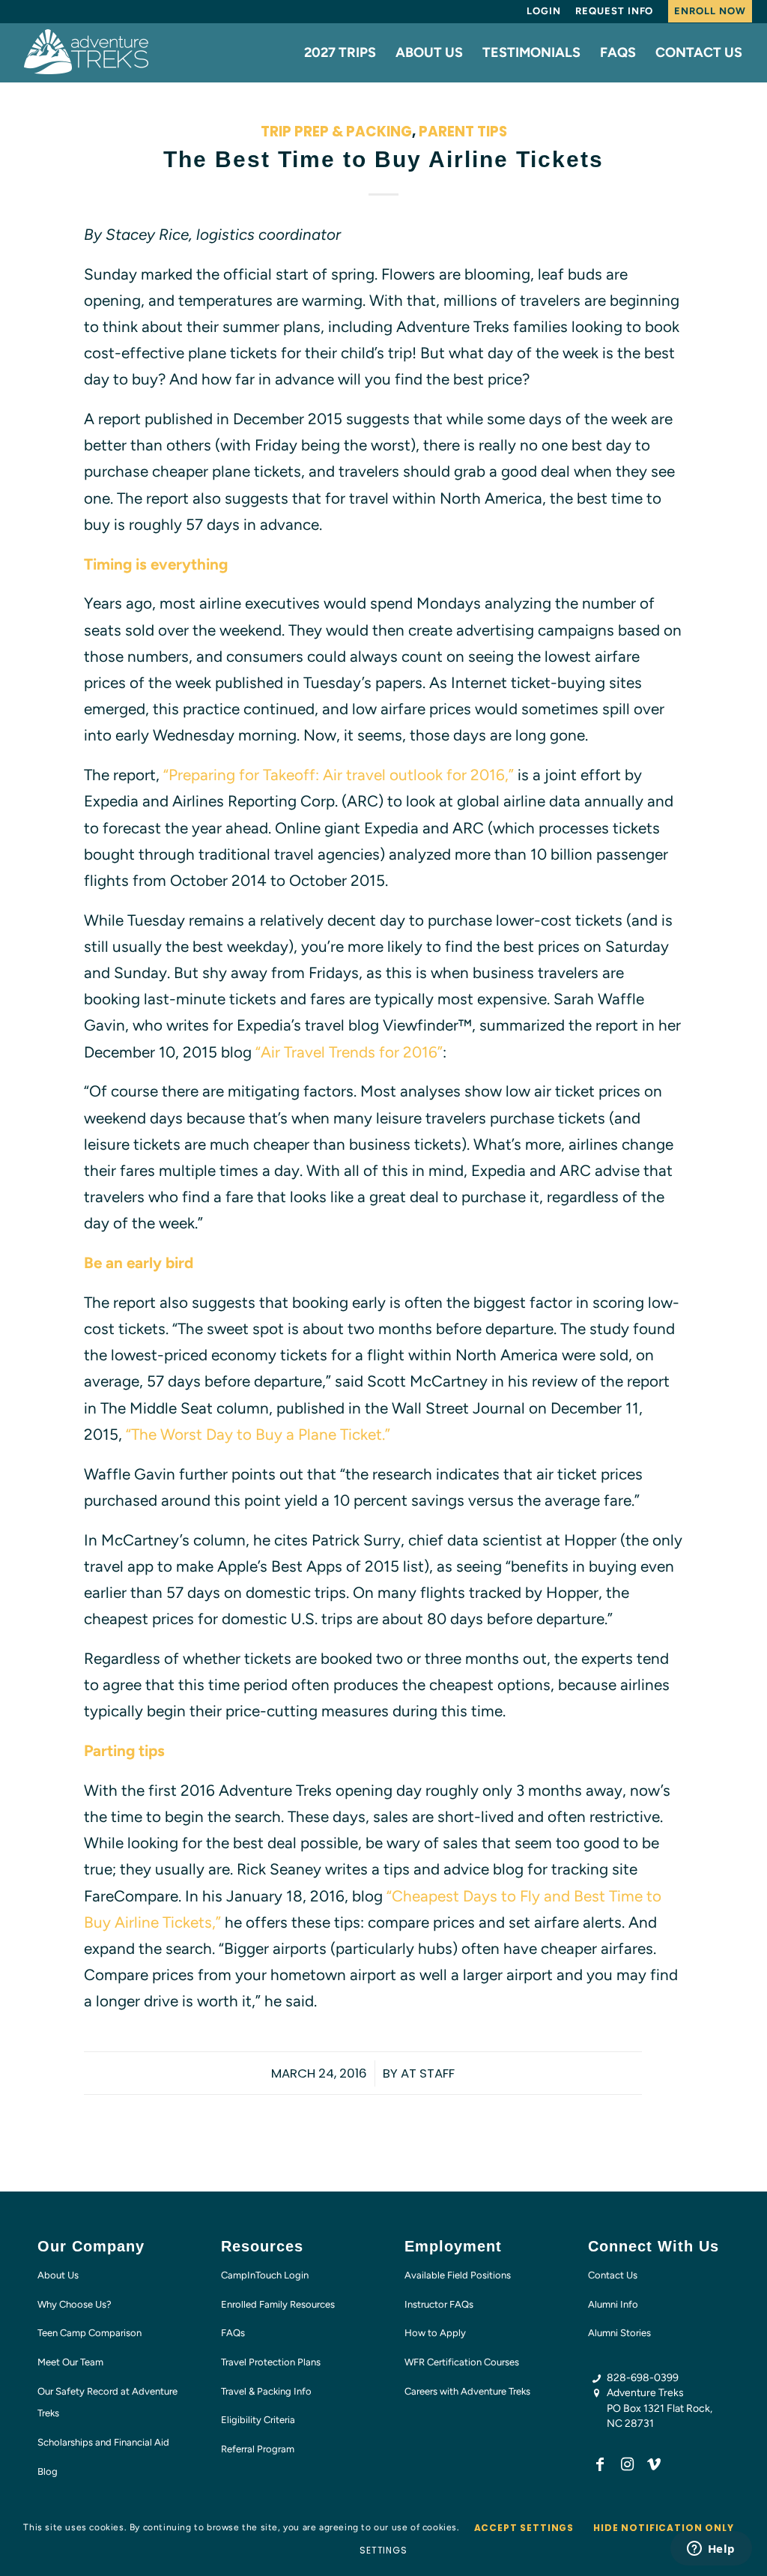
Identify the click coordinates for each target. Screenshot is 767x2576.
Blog (48, 2471)
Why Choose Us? (75, 2304)
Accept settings (524, 2528)
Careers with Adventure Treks (467, 2391)
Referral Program (258, 2449)
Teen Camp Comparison (90, 2333)
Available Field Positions (458, 2275)
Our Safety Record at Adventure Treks (107, 2402)
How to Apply (435, 2333)
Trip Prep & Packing (336, 132)
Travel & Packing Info (266, 2391)
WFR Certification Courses (462, 2362)
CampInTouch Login (265, 2275)
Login (544, 11)
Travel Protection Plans (271, 2362)
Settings (383, 2550)
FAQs (233, 2333)
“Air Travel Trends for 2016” (349, 1052)
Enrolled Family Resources (278, 2304)
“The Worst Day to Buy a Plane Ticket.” (258, 1434)
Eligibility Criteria (258, 2420)
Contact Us (613, 2275)
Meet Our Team (70, 2362)
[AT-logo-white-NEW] (87, 52)
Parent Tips (463, 132)
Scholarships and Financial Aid (103, 2442)
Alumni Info (613, 2304)
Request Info (614, 11)
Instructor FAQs (439, 2304)
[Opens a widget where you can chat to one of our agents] (711, 2550)
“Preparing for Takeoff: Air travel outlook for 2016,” (339, 775)
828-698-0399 (643, 2378)
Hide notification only (663, 2528)
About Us (58, 2275)
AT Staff (428, 2073)
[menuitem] (544, 11)
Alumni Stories (619, 2333)
